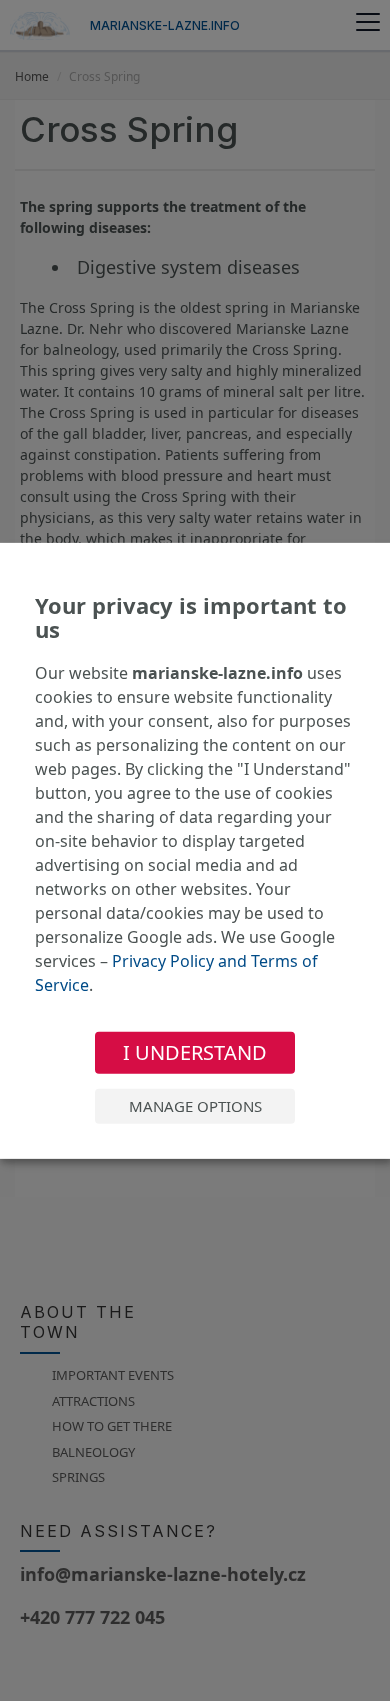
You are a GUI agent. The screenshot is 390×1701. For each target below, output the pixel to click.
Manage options (195, 1106)
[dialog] (195, 850)
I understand (195, 1052)
